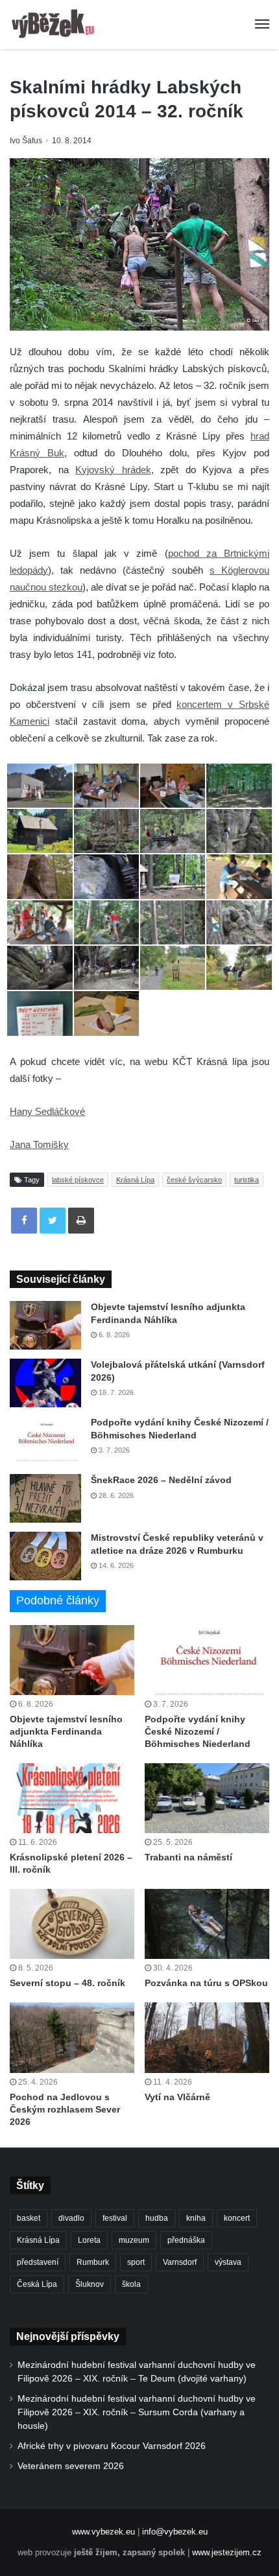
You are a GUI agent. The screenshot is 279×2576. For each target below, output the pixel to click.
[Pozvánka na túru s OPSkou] (207, 1924)
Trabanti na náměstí (188, 1857)
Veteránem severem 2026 (71, 2466)
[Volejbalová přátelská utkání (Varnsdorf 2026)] (45, 1383)
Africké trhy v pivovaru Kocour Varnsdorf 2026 (112, 2446)
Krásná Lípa (135, 1180)
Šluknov (90, 2284)
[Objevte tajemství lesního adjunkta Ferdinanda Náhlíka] (45, 1325)
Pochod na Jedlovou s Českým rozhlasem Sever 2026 (65, 2109)
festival (115, 2218)
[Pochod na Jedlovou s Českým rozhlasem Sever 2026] (72, 2037)
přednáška (186, 2240)
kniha (196, 2218)
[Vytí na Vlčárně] (207, 2037)
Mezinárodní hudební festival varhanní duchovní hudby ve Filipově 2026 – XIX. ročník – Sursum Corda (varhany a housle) (137, 2412)
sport (136, 2262)
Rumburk (93, 2262)
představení (38, 2262)
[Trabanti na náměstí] (207, 1798)
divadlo (71, 2218)
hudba (157, 2218)
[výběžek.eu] (55, 25)
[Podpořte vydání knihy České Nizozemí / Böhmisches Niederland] (45, 1441)
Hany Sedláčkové (47, 1111)
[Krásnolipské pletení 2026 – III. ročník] (72, 1798)
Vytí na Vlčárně (177, 2097)
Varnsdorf (180, 2262)
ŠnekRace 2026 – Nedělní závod (161, 1480)
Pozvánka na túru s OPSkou (206, 1983)
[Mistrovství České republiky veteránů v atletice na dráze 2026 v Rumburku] (45, 1556)
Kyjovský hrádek (113, 470)
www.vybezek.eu (103, 2532)
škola (131, 2284)
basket (29, 2218)
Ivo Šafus (26, 141)
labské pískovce (78, 1180)
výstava (228, 2262)
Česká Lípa (37, 2284)
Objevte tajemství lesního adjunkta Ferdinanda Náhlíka (66, 1731)
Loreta (89, 2240)
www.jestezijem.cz (227, 2552)
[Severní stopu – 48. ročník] (72, 1924)
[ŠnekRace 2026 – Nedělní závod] (45, 1498)
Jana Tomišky (39, 1144)
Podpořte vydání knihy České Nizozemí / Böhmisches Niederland (198, 1731)
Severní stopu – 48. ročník (67, 1983)
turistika (247, 1180)
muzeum (134, 2240)
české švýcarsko (194, 1180)
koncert (237, 2218)
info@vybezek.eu (175, 2532)
